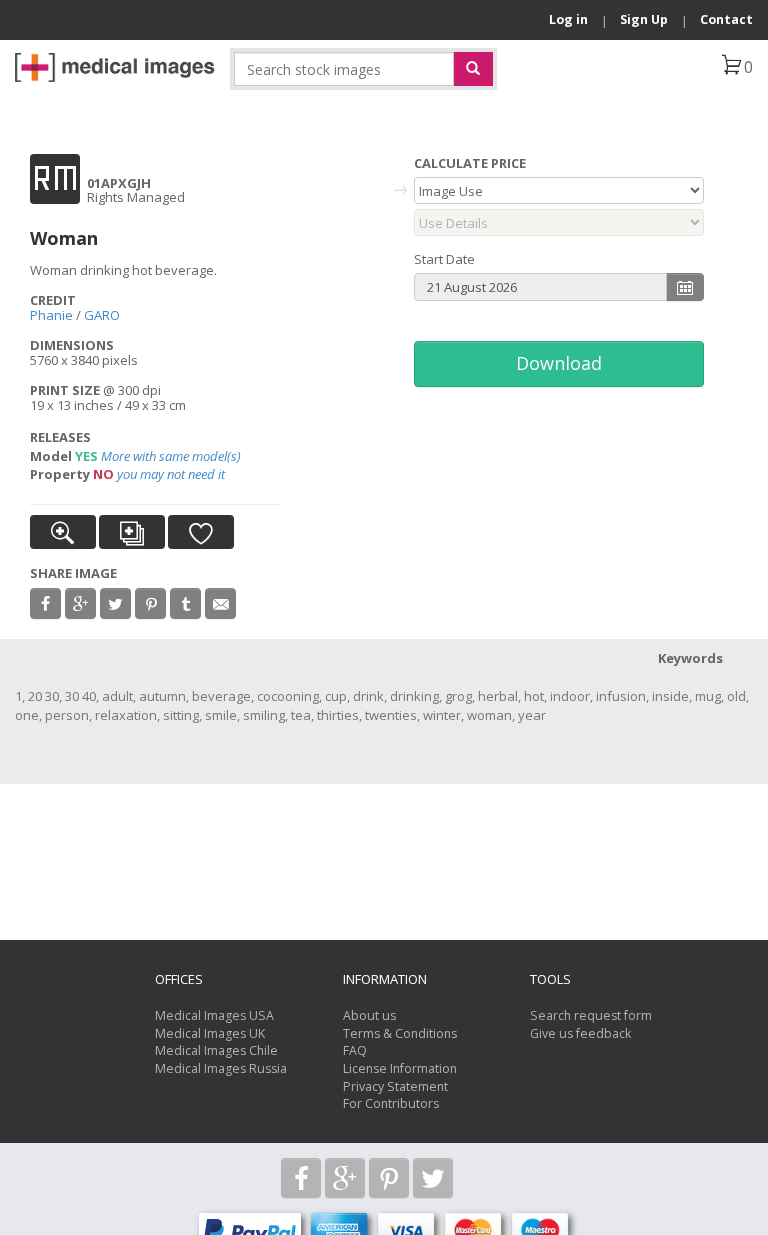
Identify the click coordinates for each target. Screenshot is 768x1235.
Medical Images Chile (216, 1050)
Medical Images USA (214, 1015)
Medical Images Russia (221, 1068)
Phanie (51, 315)
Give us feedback (580, 1033)
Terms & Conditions (400, 1033)
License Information (400, 1068)
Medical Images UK (210, 1033)
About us (369, 1015)
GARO (102, 315)
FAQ (355, 1050)
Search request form (591, 1015)
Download (559, 363)
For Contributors (391, 1103)
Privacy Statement (395, 1086)
